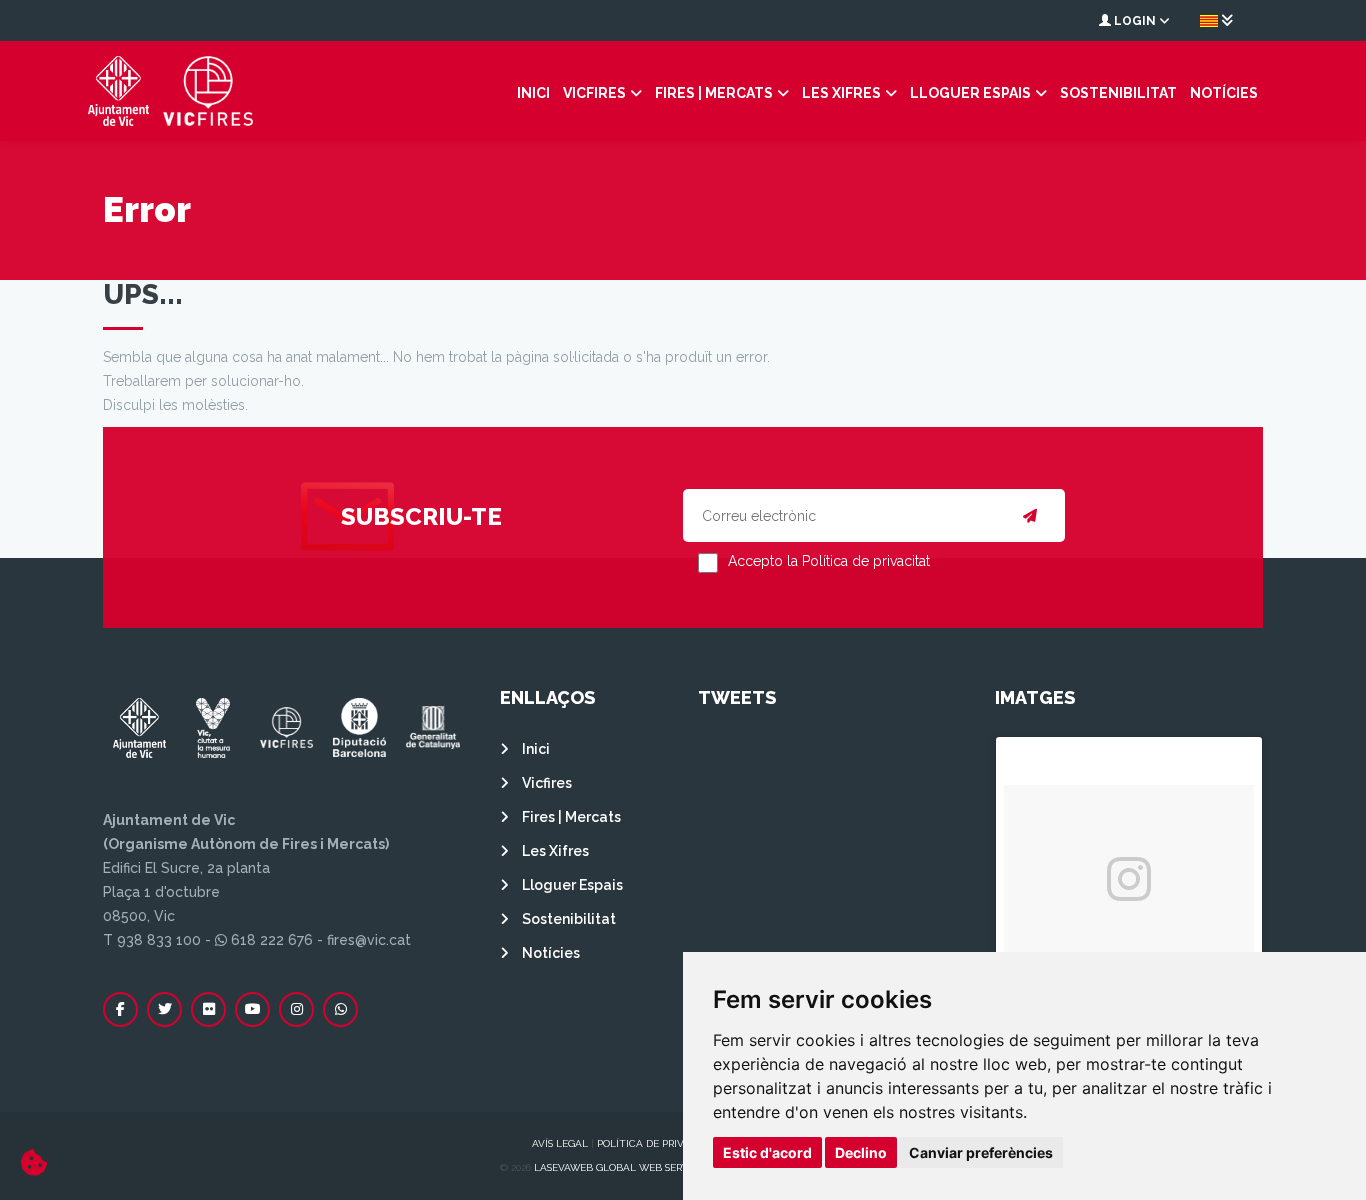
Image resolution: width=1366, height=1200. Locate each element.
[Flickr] (208, 1009)
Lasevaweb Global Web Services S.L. (631, 1167)
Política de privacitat (658, 1143)
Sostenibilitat (1118, 93)
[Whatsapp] (340, 1009)
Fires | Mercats (714, 93)
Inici (533, 93)
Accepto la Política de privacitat (829, 561)
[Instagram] (296, 1009)
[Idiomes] (1216, 20)
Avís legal (560, 1143)
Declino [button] (861, 1152)
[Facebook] (120, 1009)
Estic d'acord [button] (767, 1152)
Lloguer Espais (970, 93)
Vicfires (594, 93)
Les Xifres (841, 93)
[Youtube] (252, 1009)
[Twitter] (164, 1009)
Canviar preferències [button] (981, 1152)
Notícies (1224, 93)
